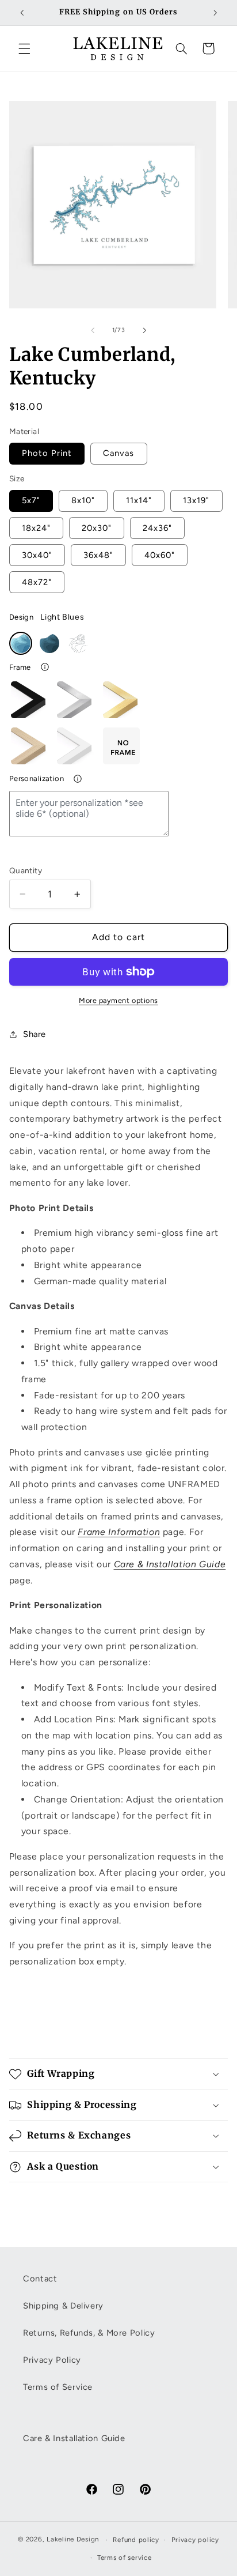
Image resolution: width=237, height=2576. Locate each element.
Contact (40, 2279)
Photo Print (47, 453)
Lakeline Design (73, 2540)
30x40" (37, 555)
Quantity (26, 870)
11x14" (139, 500)
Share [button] (35, 1034)
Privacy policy (195, 2540)
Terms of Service (58, 2387)
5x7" (31, 500)
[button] (24, 48)
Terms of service (125, 2558)
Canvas (118, 453)
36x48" (98, 555)
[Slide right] (144, 330)
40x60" (160, 555)
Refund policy (136, 2540)
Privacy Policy (52, 2360)
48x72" (37, 582)
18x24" (36, 528)
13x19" (196, 500)
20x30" (97, 528)
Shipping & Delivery (63, 2306)
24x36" (157, 528)
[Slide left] (93, 330)
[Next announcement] (215, 13)
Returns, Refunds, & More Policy (89, 2333)
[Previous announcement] (22, 13)
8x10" (83, 500)
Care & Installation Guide (170, 1564)
